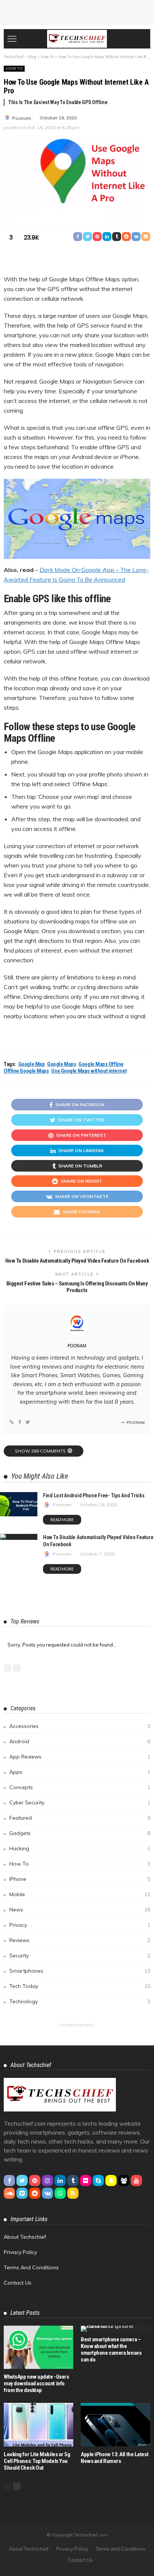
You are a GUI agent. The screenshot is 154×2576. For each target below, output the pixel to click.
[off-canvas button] (12, 39)
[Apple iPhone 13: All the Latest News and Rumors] (115, 2425)
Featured (80, 1818)
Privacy (80, 1925)
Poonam (22, 118)
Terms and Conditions (31, 2267)
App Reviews (80, 1757)
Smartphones (80, 1971)
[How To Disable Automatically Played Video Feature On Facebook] (19, 1537)
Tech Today (80, 1986)
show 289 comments (40, 1451)
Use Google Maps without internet (89, 1071)
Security (80, 1956)
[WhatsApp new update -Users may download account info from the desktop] (38, 2347)
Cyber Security (80, 1803)
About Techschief (25, 2237)
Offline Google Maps (26, 1071)
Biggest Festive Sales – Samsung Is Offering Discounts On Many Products (77, 1287)
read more (62, 1520)
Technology (80, 2001)
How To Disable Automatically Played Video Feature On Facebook (77, 1261)
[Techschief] (77, 38)
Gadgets (80, 1833)
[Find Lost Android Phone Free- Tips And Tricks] (19, 1504)
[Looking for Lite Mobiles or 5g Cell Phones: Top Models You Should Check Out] (38, 2425)
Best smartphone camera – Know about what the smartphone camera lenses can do (111, 2350)
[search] (141, 39)
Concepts (80, 1787)
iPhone (80, 1879)
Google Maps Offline (101, 1064)
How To (14, 68)
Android (80, 1741)
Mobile (80, 1894)
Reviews (80, 1940)
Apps (80, 1772)
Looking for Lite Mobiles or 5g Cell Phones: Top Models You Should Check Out (37, 2461)
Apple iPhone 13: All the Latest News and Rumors (115, 2458)
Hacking (80, 1848)
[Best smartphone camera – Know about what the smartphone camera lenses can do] (115, 2329)
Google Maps (61, 1064)
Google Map (32, 1064)
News (80, 1910)
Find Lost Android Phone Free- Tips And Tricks (94, 1495)
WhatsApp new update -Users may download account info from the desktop (36, 2383)
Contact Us (18, 2283)
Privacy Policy (20, 2252)
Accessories (80, 1726)
